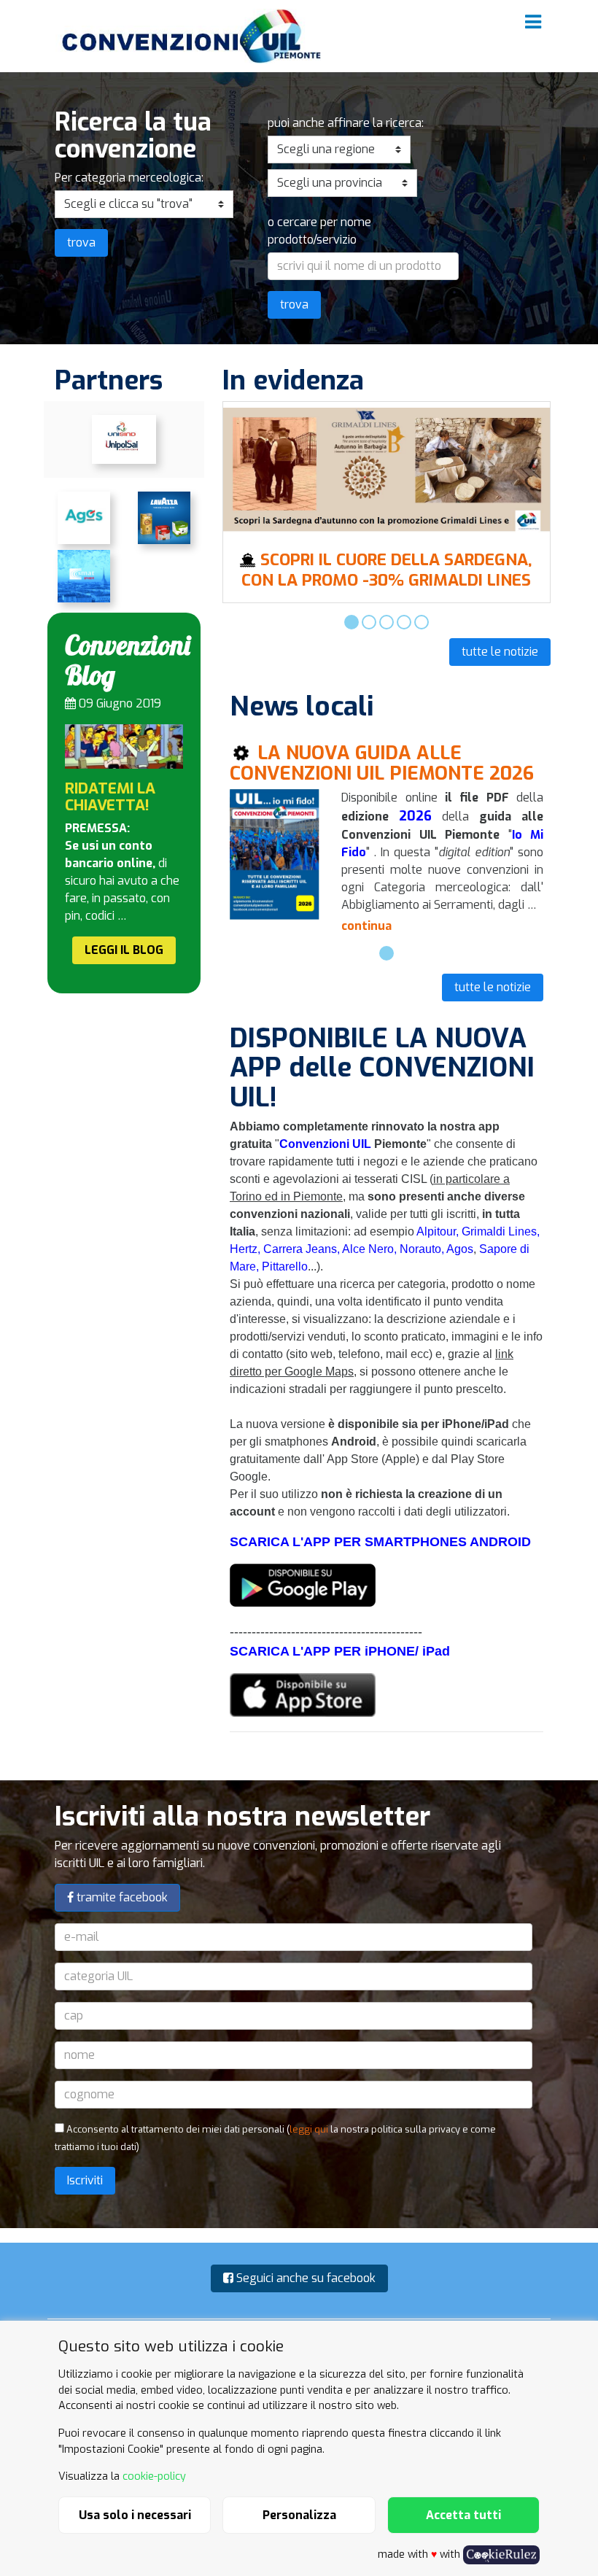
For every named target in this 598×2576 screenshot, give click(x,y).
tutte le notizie (500, 652)
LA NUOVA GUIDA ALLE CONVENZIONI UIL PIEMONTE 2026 (382, 763)
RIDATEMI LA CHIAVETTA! (110, 797)
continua (366, 926)
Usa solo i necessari (135, 2515)
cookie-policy (154, 2476)
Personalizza (299, 2515)
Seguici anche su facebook (304, 2278)
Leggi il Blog (124, 950)
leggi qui (309, 2129)
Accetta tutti (463, 2515)
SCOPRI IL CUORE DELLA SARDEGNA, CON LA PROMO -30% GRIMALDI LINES (387, 570)
